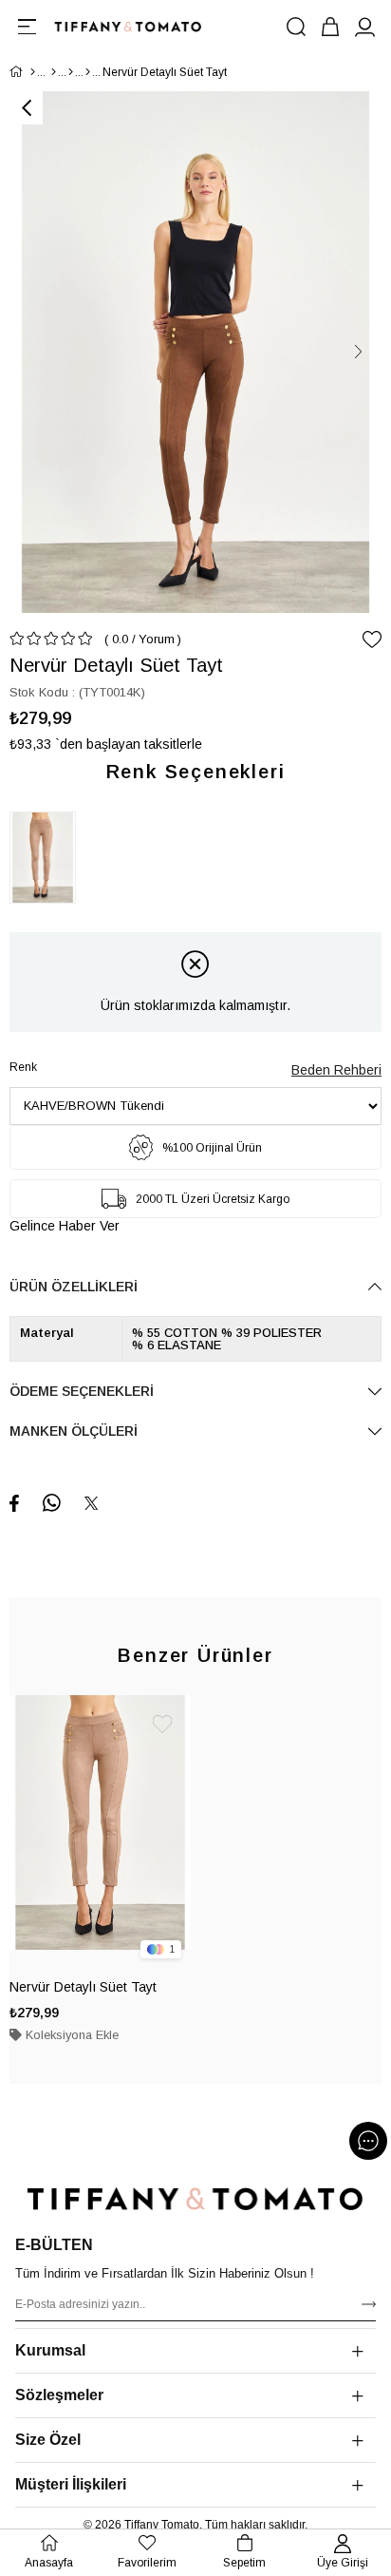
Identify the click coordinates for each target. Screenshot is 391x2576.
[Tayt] (88, 72)
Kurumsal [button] (50, 2350)
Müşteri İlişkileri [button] (71, 2484)
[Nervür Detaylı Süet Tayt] (47, 858)
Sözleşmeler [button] (59, 2395)
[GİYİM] (54, 72)
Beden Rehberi (336, 1070)
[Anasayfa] (33, 72)
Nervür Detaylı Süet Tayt (83, 1987)
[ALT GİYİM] (71, 72)
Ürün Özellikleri (74, 1287)
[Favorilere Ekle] (372, 639)
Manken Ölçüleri (74, 1431)
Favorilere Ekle (162, 1724)
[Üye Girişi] (364, 27)
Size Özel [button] (48, 2440)
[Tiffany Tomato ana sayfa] (195, 2199)
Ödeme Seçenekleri (82, 1391)
